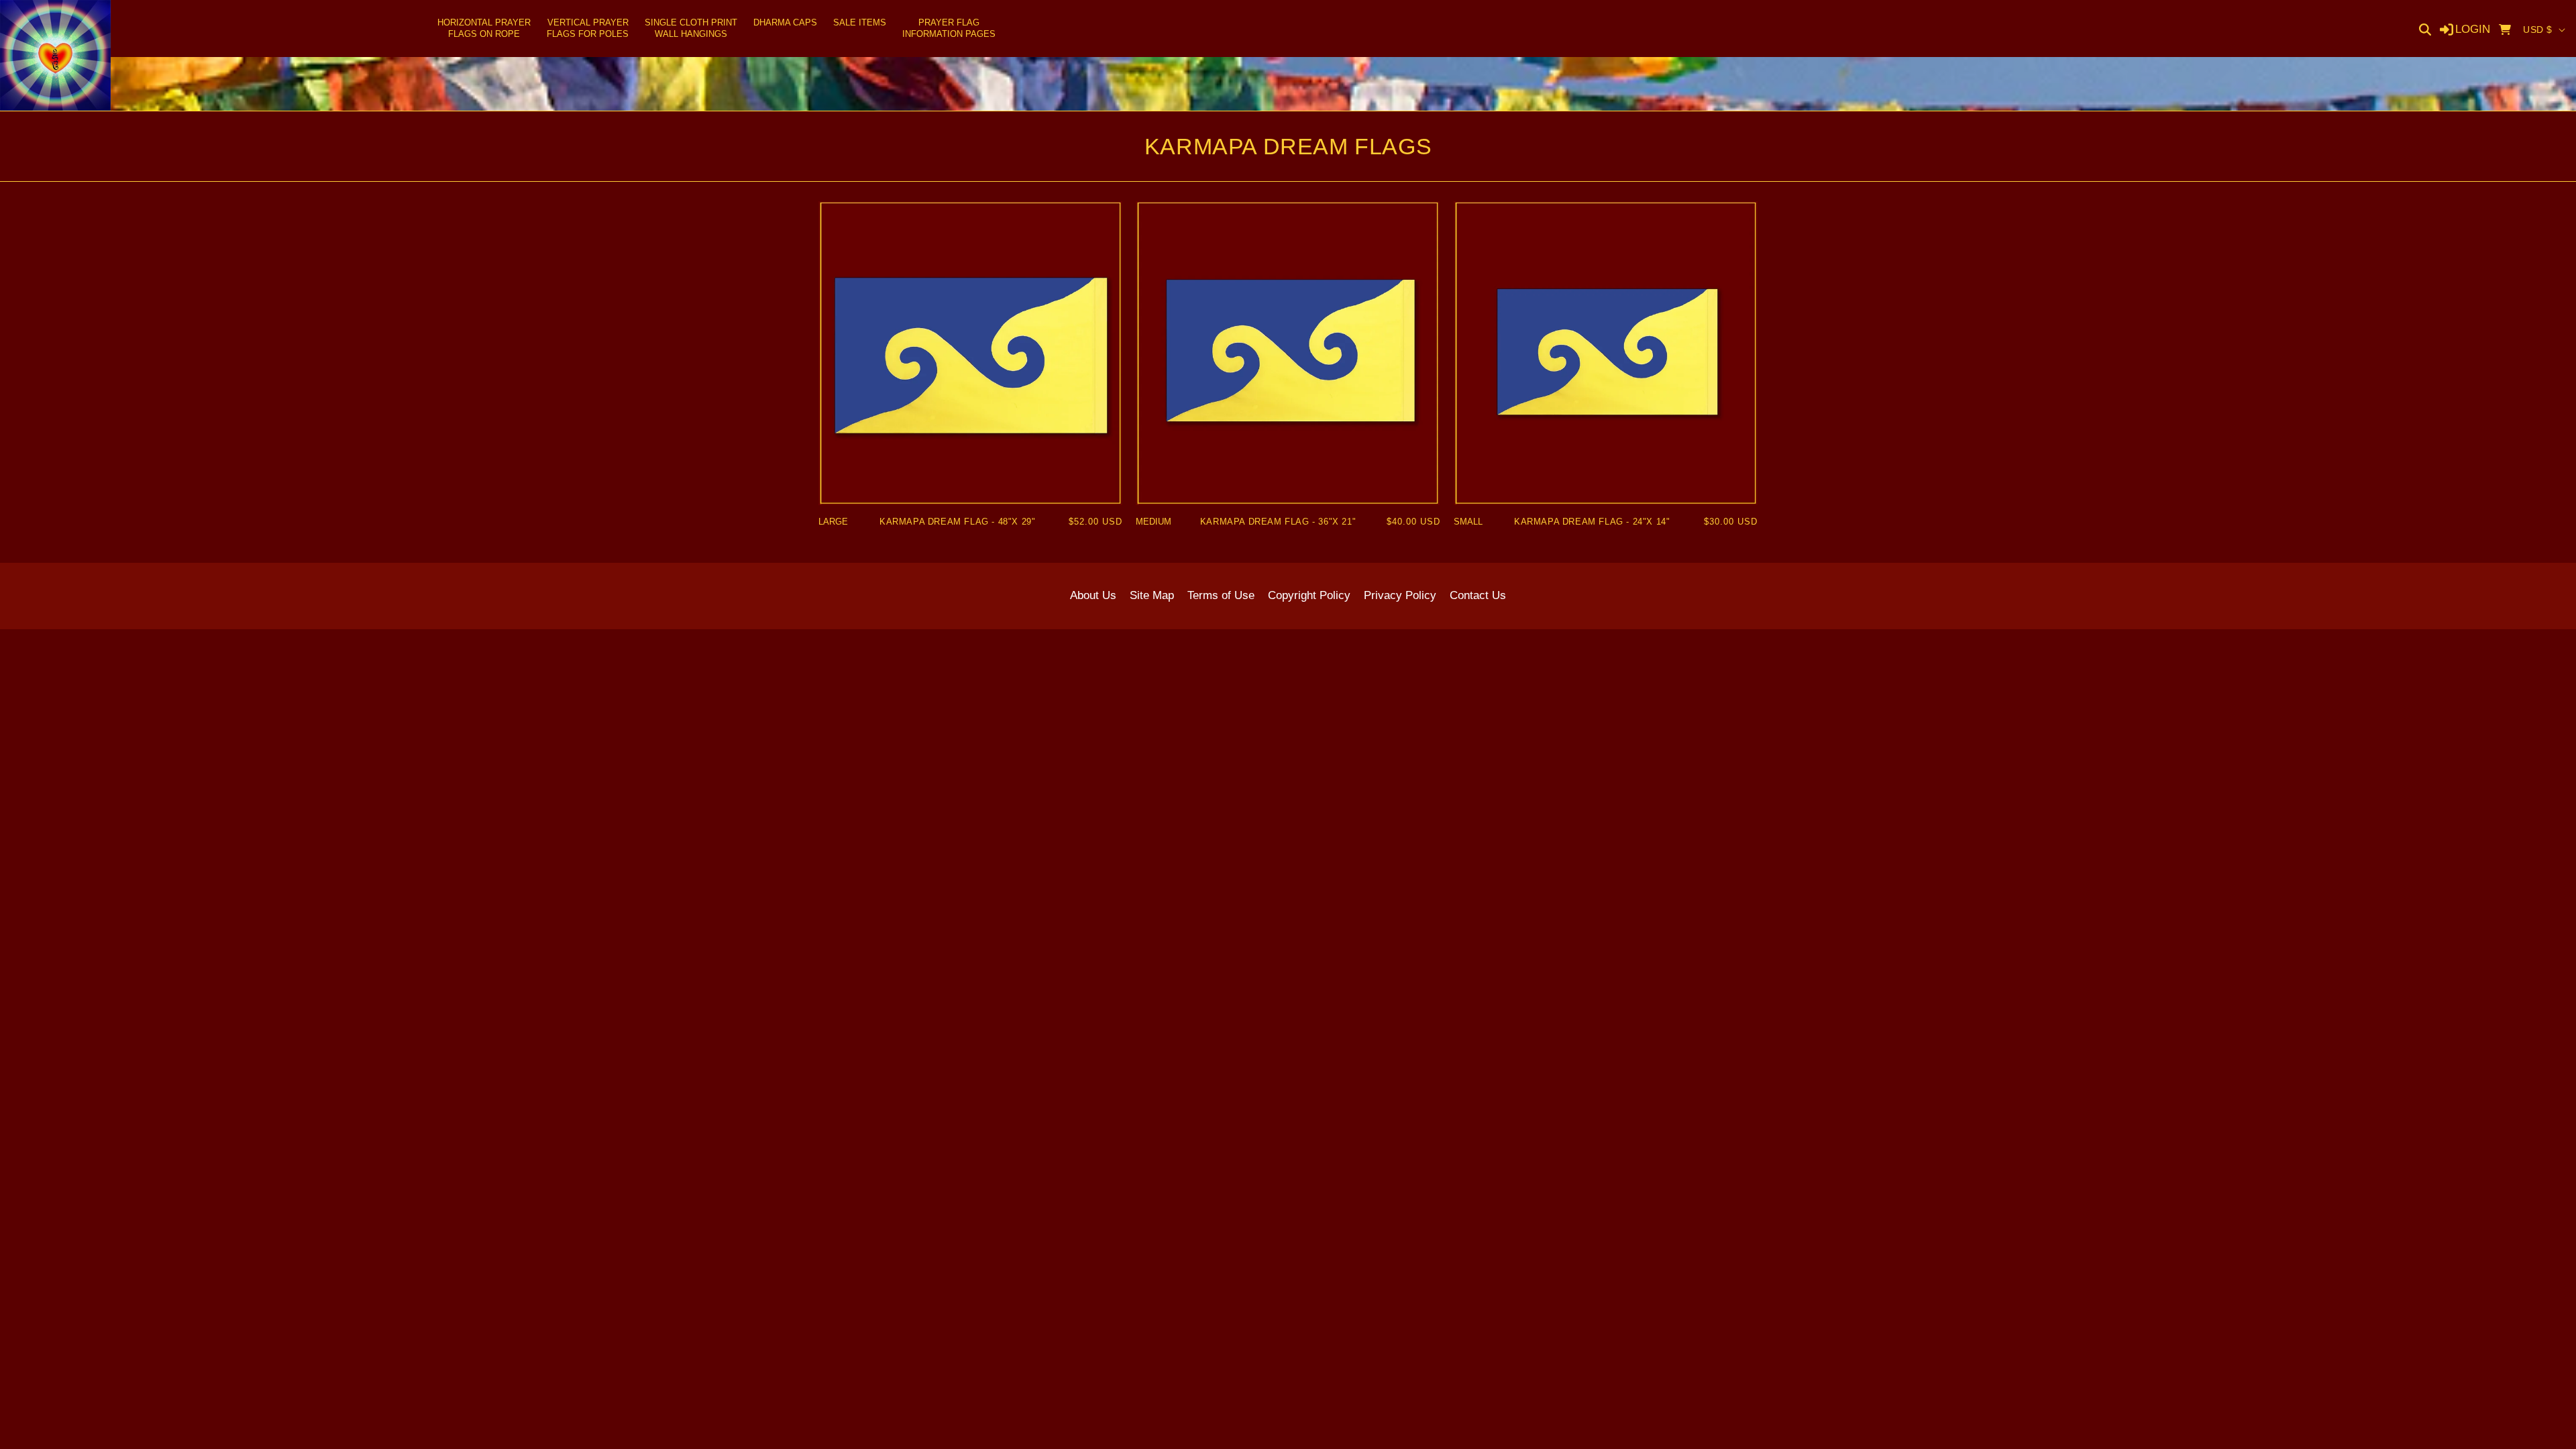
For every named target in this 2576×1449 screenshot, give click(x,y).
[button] (484, 29)
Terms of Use (1221, 595)
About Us (1093, 595)
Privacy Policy (1400, 595)
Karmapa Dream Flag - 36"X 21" (1278, 522)
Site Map (1152, 595)
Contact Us (1478, 595)
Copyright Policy (1309, 595)
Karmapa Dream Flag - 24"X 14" (1592, 522)
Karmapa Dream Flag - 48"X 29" (957, 522)
